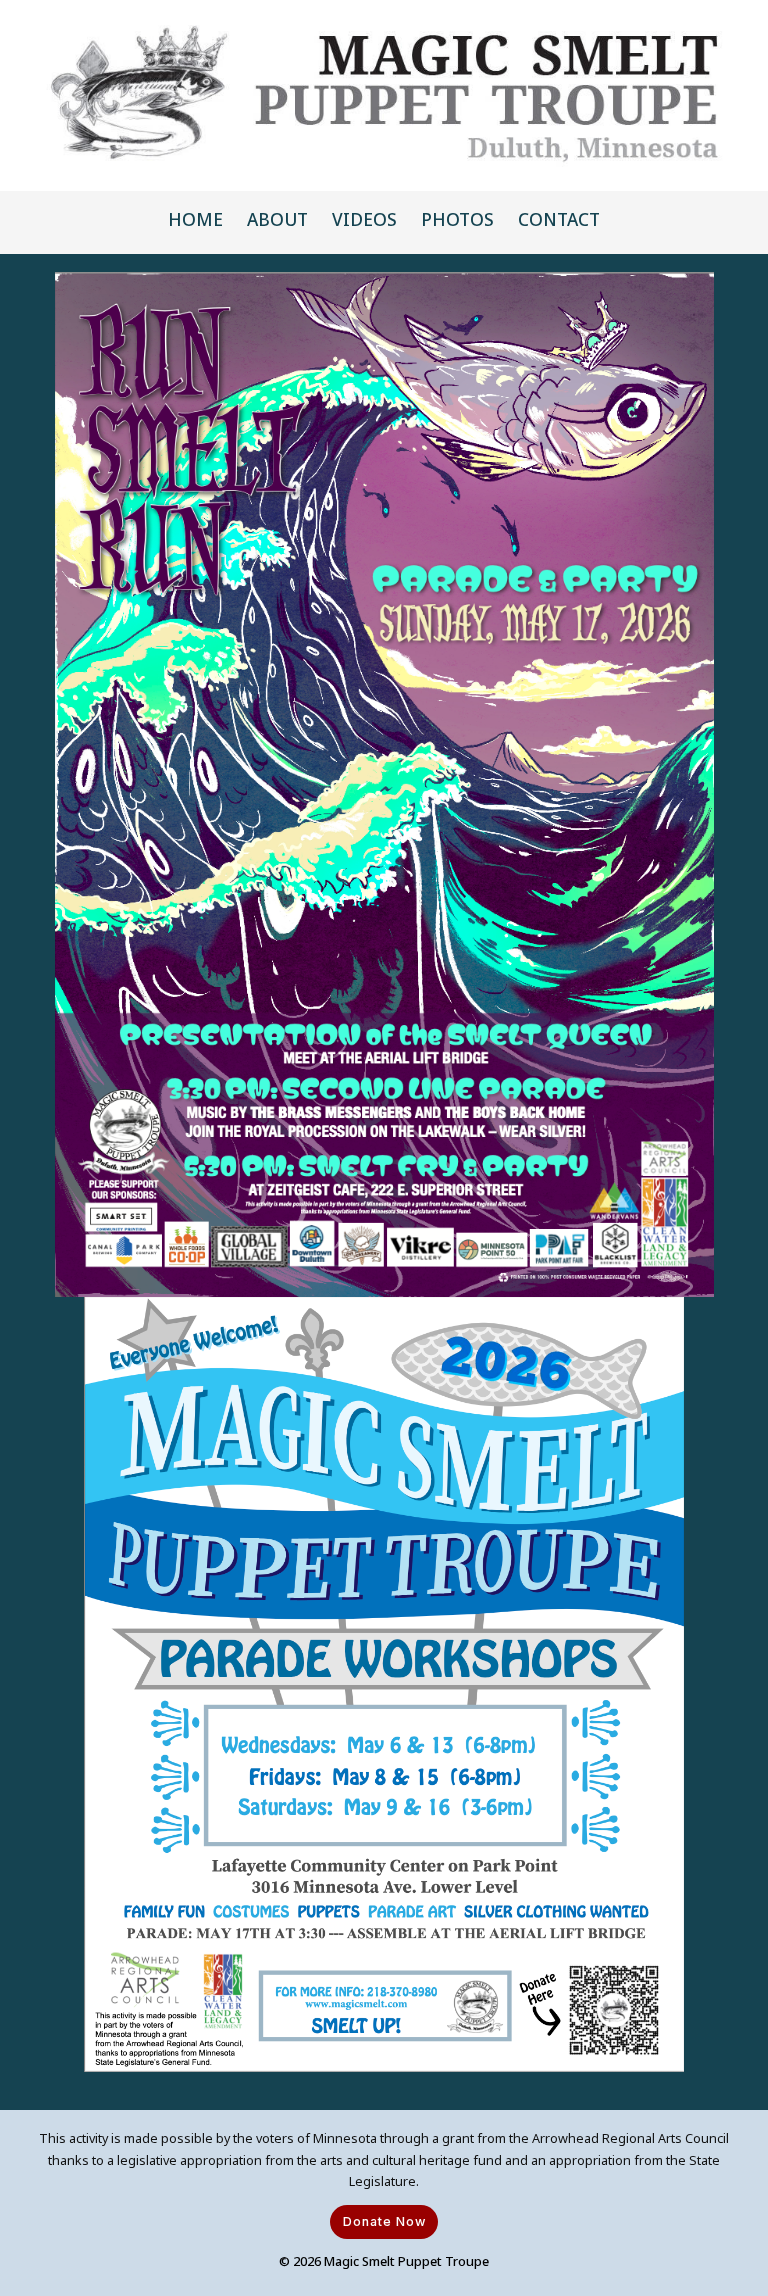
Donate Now (384, 2221)
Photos (457, 219)
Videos (364, 219)
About (277, 219)
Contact (559, 219)
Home (195, 219)
